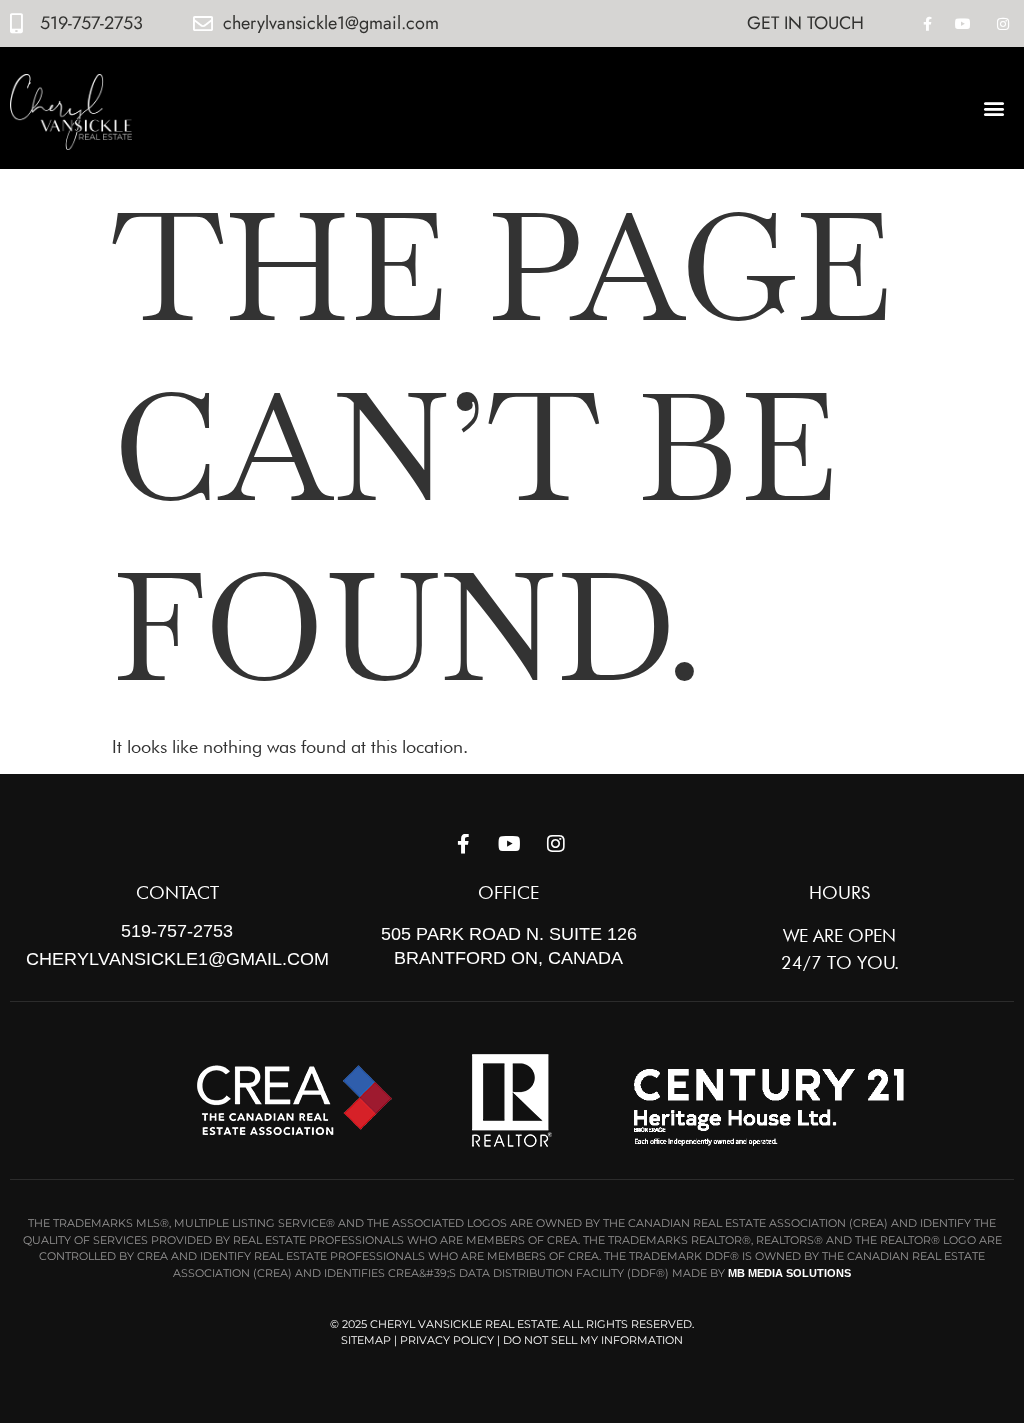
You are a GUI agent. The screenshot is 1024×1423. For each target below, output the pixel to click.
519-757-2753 (177, 931)
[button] (994, 107)
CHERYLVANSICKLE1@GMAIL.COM (177, 959)
